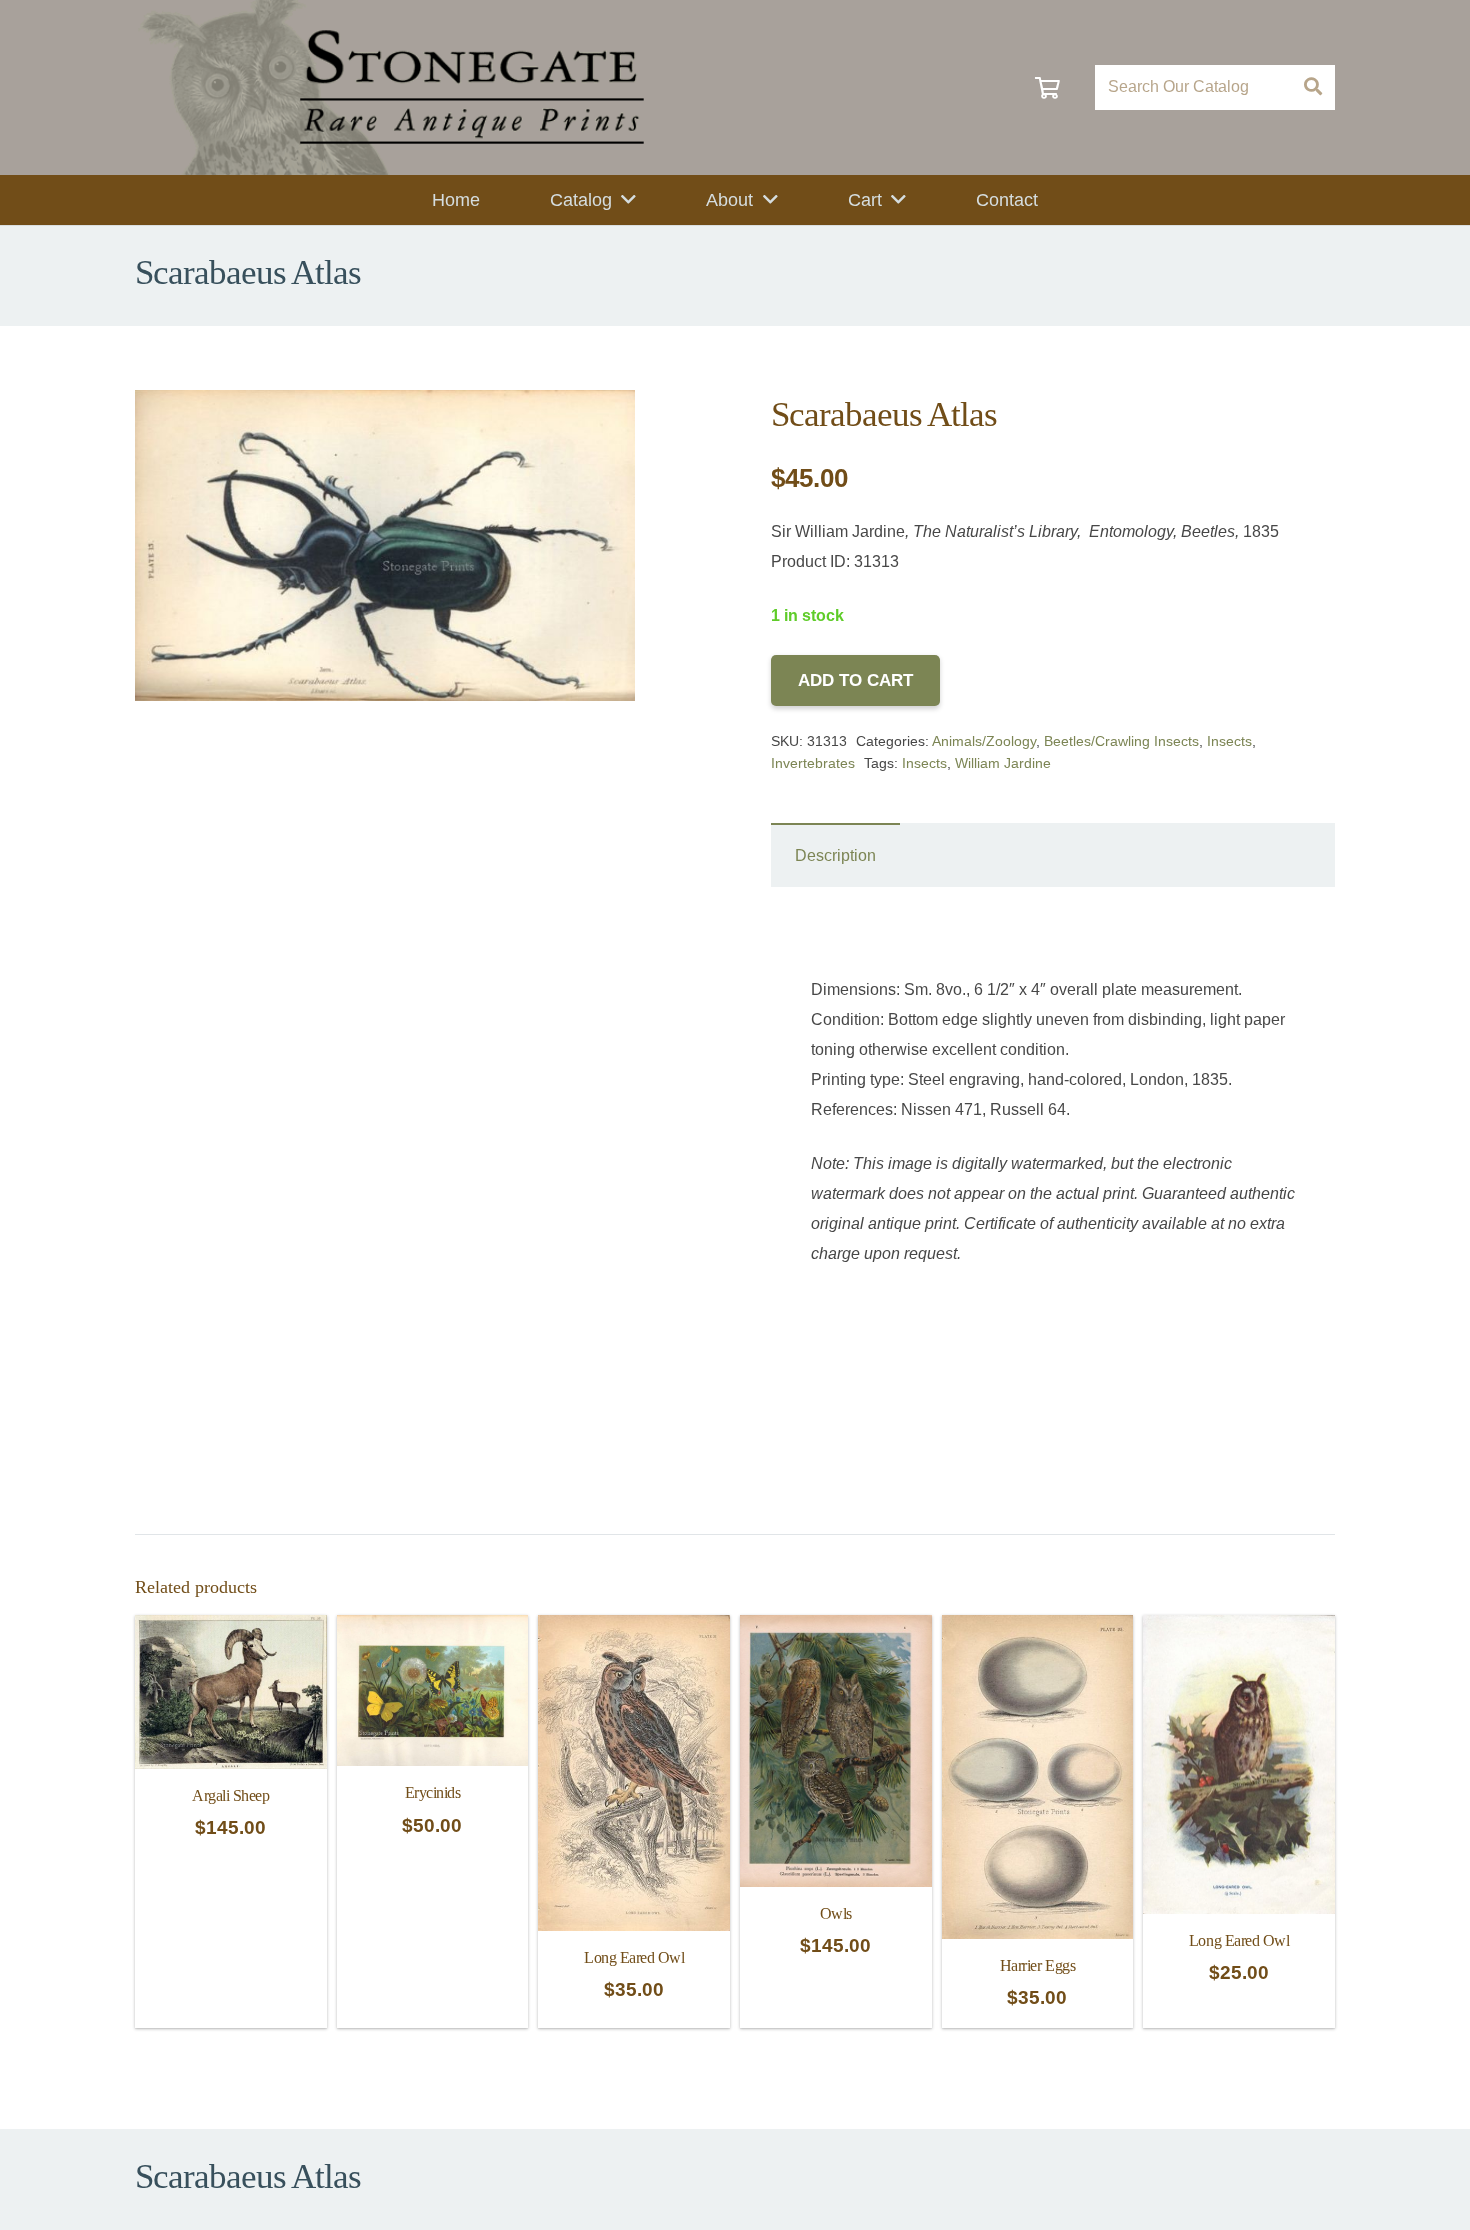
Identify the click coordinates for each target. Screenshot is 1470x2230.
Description (835, 855)
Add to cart (855, 680)
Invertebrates (813, 763)
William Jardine (1003, 763)
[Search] (1312, 87)
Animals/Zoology (984, 741)
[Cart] (1047, 87)
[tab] (835, 855)
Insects (1229, 741)
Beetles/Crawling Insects (1121, 741)
